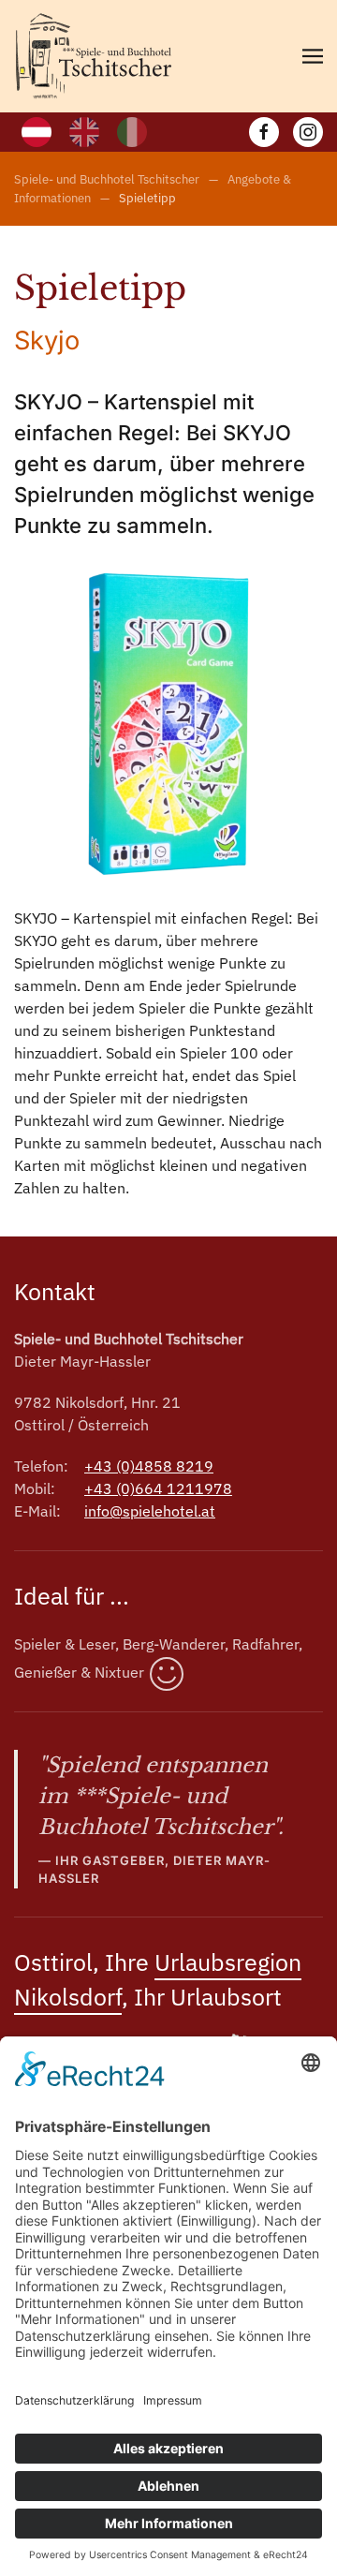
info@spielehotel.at (150, 1511)
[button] (313, 56)
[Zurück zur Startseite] (94, 56)
